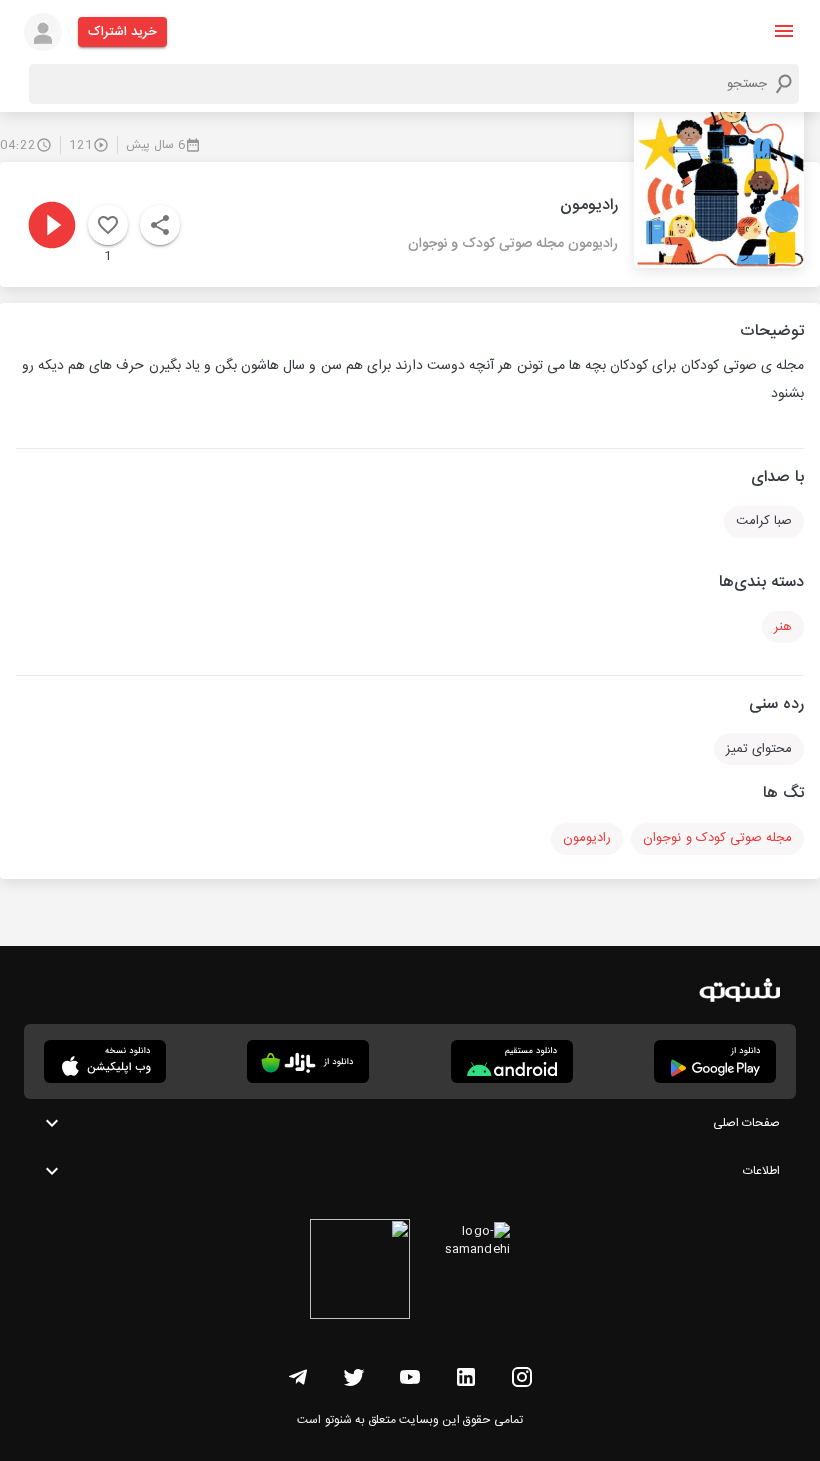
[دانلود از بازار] (308, 1061)
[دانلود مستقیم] (512, 1061)
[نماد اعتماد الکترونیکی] (360, 1272)
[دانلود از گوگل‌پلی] (715, 1061)
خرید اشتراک (122, 32)
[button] (784, 31)
